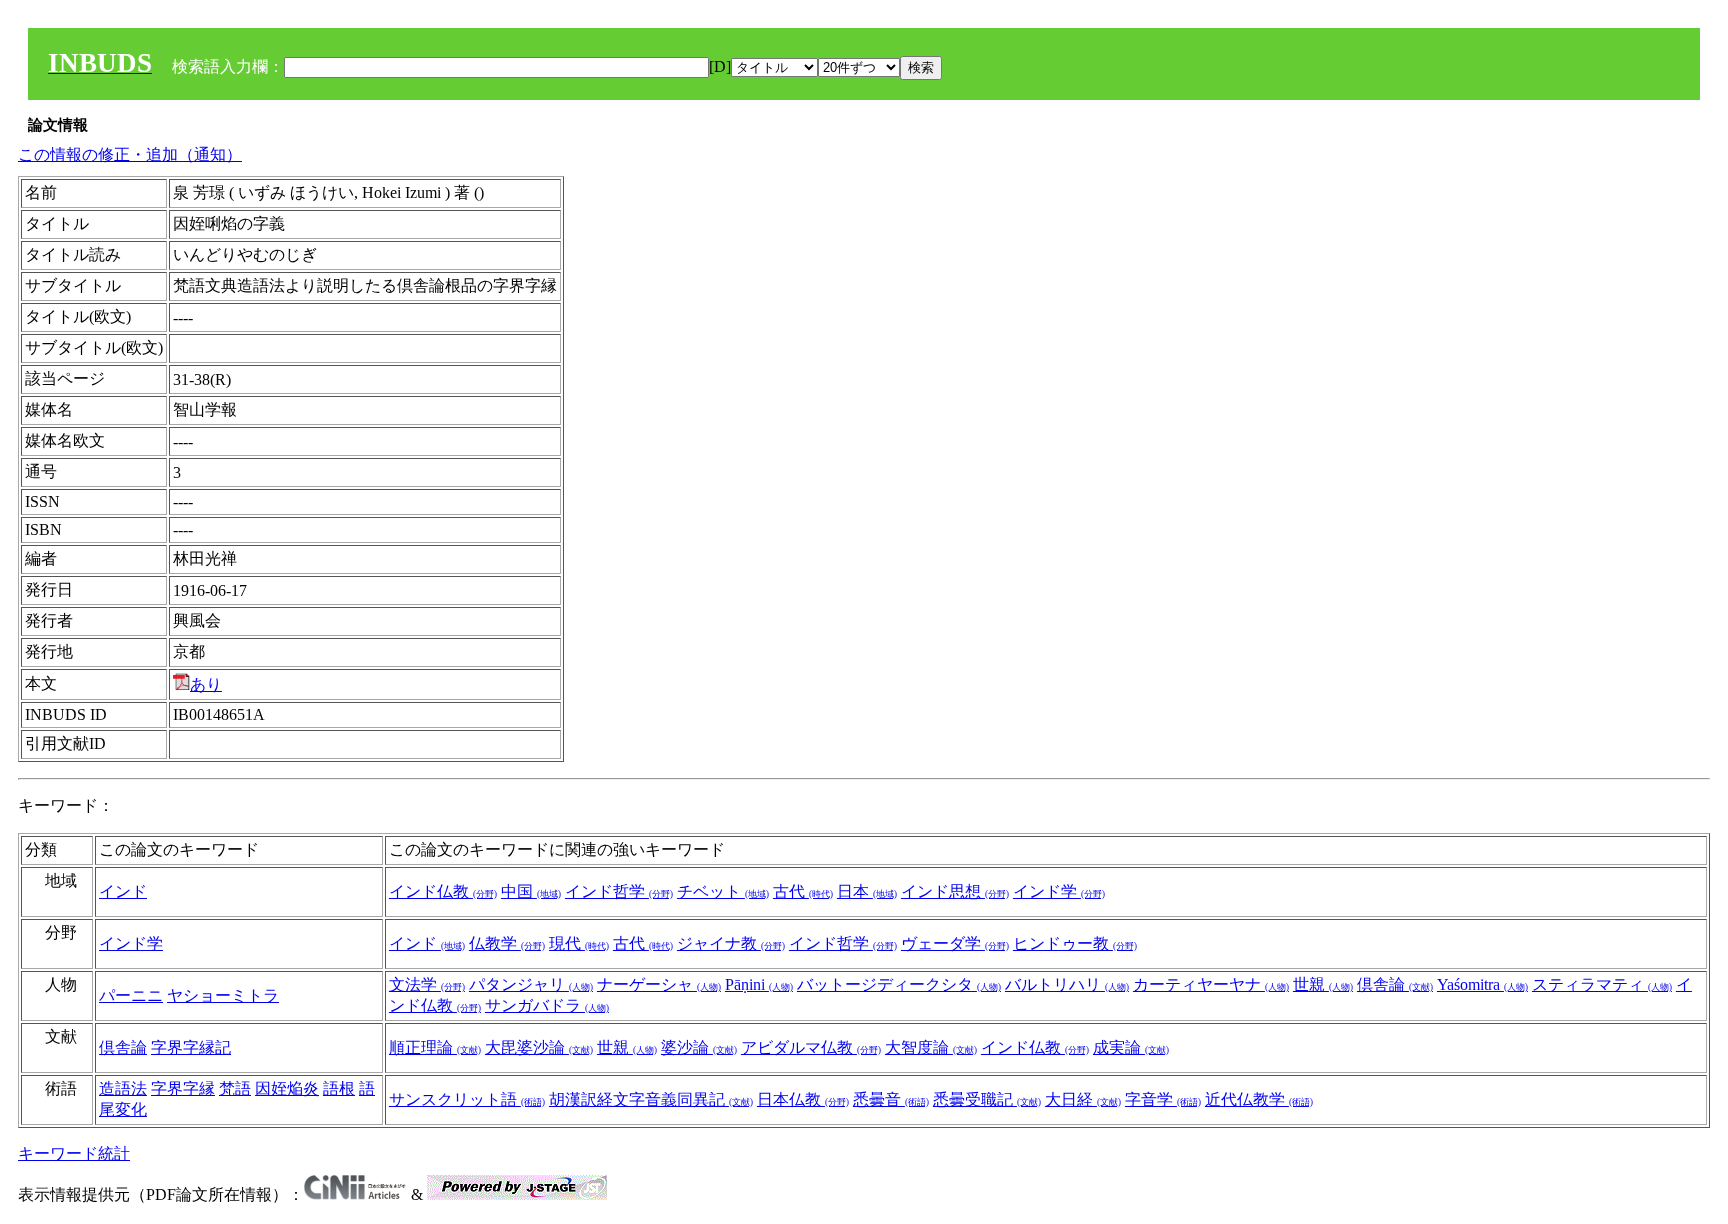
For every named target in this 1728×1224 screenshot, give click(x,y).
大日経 (1083, 1099)
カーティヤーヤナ (1211, 984)
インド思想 (955, 891)
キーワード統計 (74, 1153)
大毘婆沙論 (539, 1047)
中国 (531, 891)
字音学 (1163, 1099)
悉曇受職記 (987, 1099)
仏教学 (507, 943)
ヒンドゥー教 (1075, 943)
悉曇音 (891, 1099)
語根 (339, 1088)
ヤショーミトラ (223, 995)
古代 (803, 891)
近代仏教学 (1259, 1099)
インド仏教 (443, 891)
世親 (1323, 984)
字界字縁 (183, 1088)
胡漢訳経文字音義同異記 (651, 1099)
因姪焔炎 (287, 1088)
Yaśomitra (1482, 984)
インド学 (1059, 891)
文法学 (427, 984)
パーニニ (131, 995)
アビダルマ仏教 (811, 1047)
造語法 (123, 1088)
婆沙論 (699, 1047)
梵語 (235, 1088)
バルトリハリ (1067, 984)
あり (206, 684)
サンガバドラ (547, 1005)
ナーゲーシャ (659, 984)
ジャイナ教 (731, 943)
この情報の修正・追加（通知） (130, 154)
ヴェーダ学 (955, 943)
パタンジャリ (531, 984)
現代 (579, 943)
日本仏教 (803, 1099)
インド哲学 (619, 891)
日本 (867, 891)
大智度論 (931, 1047)
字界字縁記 (191, 1047)
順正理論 (435, 1047)
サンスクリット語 (467, 1099)
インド (123, 891)
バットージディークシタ (899, 984)
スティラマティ (1602, 984)
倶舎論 (1395, 984)
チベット (723, 891)
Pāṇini (759, 984)
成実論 (1131, 1047)
